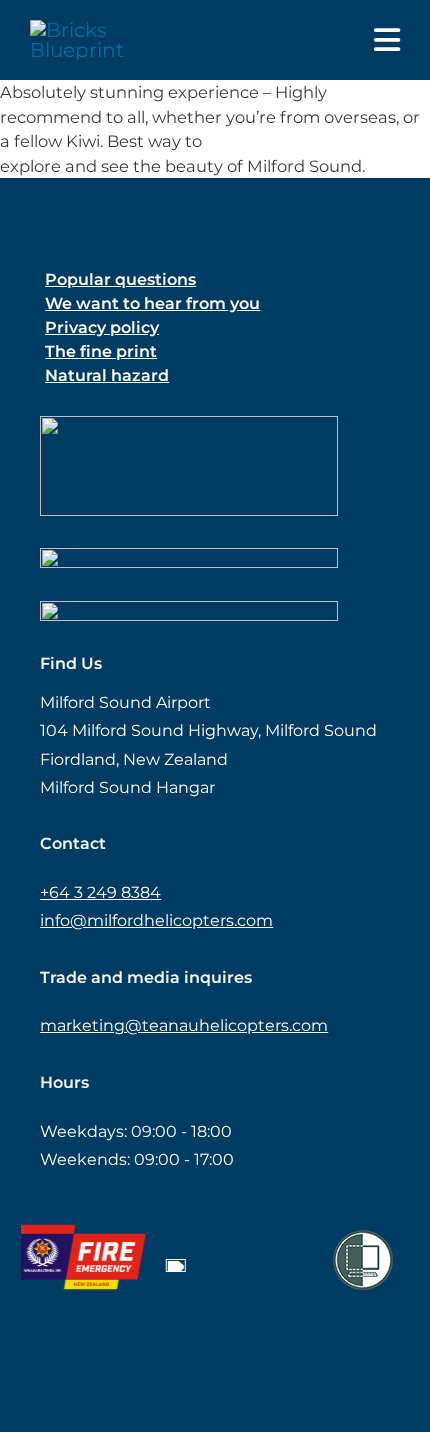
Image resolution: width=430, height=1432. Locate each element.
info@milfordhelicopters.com (156, 920)
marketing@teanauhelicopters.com (184, 1025)
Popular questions (120, 279)
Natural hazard (107, 375)
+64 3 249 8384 (100, 892)
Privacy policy (102, 327)
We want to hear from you (152, 303)
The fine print (101, 351)
